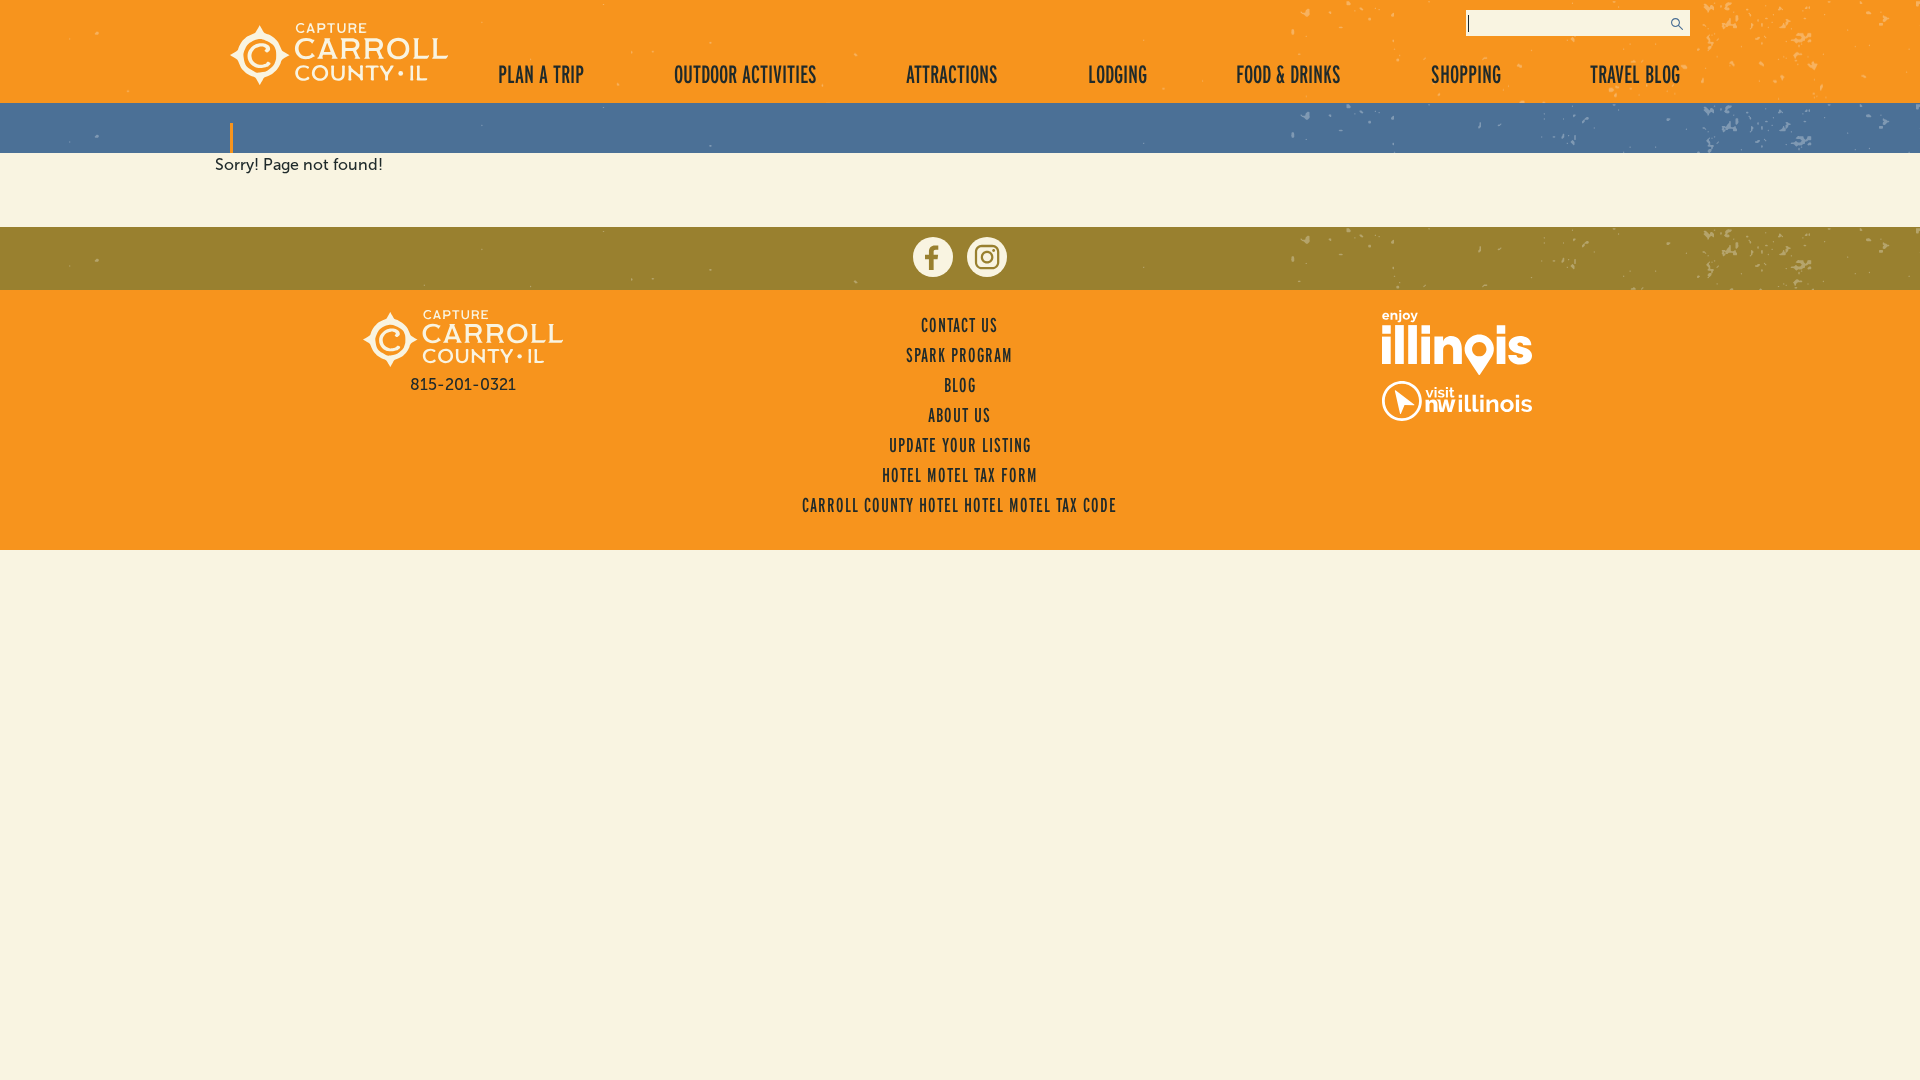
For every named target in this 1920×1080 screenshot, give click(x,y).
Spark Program (959, 355)
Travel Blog (1635, 74)
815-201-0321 (463, 384)
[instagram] (987, 257)
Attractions (952, 74)
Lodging (1117, 74)
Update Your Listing (960, 445)
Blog (960, 385)
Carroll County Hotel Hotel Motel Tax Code (959, 505)
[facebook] (933, 257)
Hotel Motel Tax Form (960, 475)
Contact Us (959, 325)
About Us (959, 415)
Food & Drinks (1288, 74)
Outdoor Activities (745, 74)
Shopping (1466, 74)
